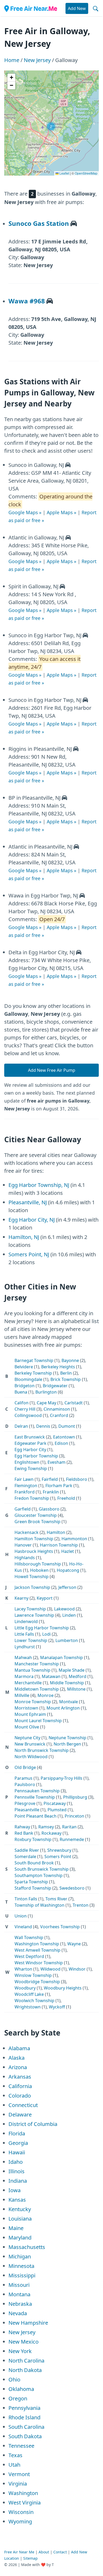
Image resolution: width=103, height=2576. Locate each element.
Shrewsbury (59, 1850)
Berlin (66, 1373)
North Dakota (25, 2370)
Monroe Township (33, 1702)
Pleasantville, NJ (28, 1202)
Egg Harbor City (30, 1450)
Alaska (17, 2058)
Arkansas (20, 2077)
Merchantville (28, 1683)
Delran (21, 1426)
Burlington (46, 1392)
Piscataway (55, 1803)
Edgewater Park (31, 1443)
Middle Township (67, 1683)
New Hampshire (28, 2323)
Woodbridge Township (37, 1982)
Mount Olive (27, 1727)
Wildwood (50, 1969)
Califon (22, 1403)
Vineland (23, 1927)
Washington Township (37, 1944)
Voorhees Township (60, 1927)
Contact (60, 2552)
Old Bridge (25, 1767)
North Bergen (67, 1744)
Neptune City (27, 1738)
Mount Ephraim (30, 1714)
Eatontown (64, 1437)
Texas (15, 2455)
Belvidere (24, 1367)
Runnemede (72, 1839)
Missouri (19, 2285)
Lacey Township (30, 1609)
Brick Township (66, 1379)
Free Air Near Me (19, 2552)
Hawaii (17, 2152)
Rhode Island (24, 2417)
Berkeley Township (33, 1373)
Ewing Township (31, 1468)
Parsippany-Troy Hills (62, 1778)
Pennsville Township (35, 1797)
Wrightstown (28, 2007)
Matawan (51, 1676)
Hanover (23, 1545)
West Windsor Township (39, 1963)
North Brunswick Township (42, 1750)
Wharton (23, 1969)
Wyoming (20, 2521)
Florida (17, 2133)
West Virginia (25, 2503)
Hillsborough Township (38, 1564)
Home (12, 60)
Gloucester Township (36, 1515)
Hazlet (68, 1551)
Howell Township (32, 1577)
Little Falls (24, 1634)
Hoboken (39, 1570)
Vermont (19, 2474)
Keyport (45, 1598)
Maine (16, 2228)
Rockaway (51, 1833)
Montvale (69, 1702)
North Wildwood (31, 1757)
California (20, 2086)
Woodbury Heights (63, 1988)
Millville (22, 1695)
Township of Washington (39, 1905)
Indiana (18, 2181)
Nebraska (20, 2304)
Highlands (25, 1558)
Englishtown (27, 1462)
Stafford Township (33, 1888)
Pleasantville (27, 1810)
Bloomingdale (28, 1379)
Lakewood (64, 1609)
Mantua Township (32, 1670)
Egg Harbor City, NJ (32, 1220)
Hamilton (56, 1532)
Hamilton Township (34, 1539)
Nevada (18, 2313)
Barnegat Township (34, 1360)
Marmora (24, 1676)
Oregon (18, 2398)
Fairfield (50, 1479)
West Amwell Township (38, 1950)
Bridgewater (55, 1386)
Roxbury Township (33, 1839)
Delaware (20, 2115)
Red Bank (24, 1833)
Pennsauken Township (37, 1791)
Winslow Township (33, 1975)
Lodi (46, 1634)
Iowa (15, 2190)
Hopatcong (68, 1570)
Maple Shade (72, 1670)
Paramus (24, 1778)
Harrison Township (59, 1545)
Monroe (46, 1695)
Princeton (74, 1816)
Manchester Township (37, 1664)
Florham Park (59, 1486)
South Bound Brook (34, 1863)
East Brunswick (30, 1437)
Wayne (74, 1944)
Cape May (46, 1403)
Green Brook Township (38, 1522)
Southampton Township (39, 1875)
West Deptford (29, 1956)
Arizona (18, 2067)
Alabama (19, 2048)
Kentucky (20, 2209)
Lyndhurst (25, 1647)
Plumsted (57, 1810)
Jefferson (67, 1587)
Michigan (20, 2256)
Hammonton (74, 1539)
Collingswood (28, 1415)
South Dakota (25, 2436)
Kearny (22, 1598)
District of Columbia (33, 2124)
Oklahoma (21, 2389)
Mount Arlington (63, 1708)
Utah (14, 2465)
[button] (51, 126)
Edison (61, 1443)
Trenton (81, 1905)
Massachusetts (27, 2247)
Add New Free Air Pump (52, 1070)
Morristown (26, 1708)
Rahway (22, 1827)
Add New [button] (77, 8)
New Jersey (37, 60)
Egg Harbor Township (36, 1456)
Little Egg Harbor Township (42, 1628)
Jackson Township (32, 1587)
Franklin (51, 1492)
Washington (23, 2493)
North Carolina (26, 2361)
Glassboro (49, 1509)
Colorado (20, 2096)
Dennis (43, 1426)
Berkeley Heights (58, 1367)
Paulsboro (25, 1784)
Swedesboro (72, 1888)
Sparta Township (31, 1882)
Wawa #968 (27, 301)
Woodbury (25, 1988)
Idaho (16, 2162)
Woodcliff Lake (29, 1994)
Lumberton (67, 1640)
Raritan (69, 1827)
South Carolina (26, 2427)
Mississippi (22, 2275)
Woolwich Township (34, 2001)
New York (20, 2351)
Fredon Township (32, 1498)
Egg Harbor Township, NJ (39, 1185)
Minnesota (21, 2266)
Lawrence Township (34, 1615)
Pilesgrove (25, 1803)
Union (21, 1916)
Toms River (56, 1899)
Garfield (23, 1509)
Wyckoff (57, 2007)
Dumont (67, 1426)
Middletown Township (37, 1689)
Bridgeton (25, 1386)
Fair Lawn (24, 1479)
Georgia (18, 2143)
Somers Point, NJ (29, 1254)
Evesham (57, 1462)
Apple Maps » (62, 512)
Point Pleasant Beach (36, 1816)
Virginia (18, 2484)
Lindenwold (26, 1621)
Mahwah (23, 1657)
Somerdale (25, 1856)
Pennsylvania (24, 2408)
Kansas (17, 2200)
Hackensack (27, 1532)
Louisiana (20, 2219)
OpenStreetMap (86, 173)
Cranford (59, 1415)
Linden (69, 1615)
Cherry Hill (25, 1409)
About (44, 2552)
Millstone (76, 1689)
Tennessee (21, 2446)
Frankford (25, 1492)
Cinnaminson (57, 1409)
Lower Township (31, 1640)
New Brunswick (30, 1744)
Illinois (17, 2171)
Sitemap (31, 2558)
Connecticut (23, 2105)
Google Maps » (25, 512)
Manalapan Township (62, 1657)
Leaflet (64, 173)
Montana (19, 2294)
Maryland (20, 2238)
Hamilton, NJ (24, 1237)
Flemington (26, 1486)
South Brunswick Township (42, 1869)
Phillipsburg (75, 1797)
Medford (78, 1676)
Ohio (14, 2379)
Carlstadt (74, 1403)
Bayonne (70, 1360)
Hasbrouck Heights (34, 1551)
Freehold (66, 1498)
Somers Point (58, 1856)
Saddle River (27, 1850)
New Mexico (24, 2342)
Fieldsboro (77, 1479)
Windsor (77, 1969)
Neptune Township (67, 1738)
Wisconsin (21, 2512)
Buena (21, 1392)
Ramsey (46, 1827)
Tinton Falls (26, 1899)
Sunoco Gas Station (39, 223)
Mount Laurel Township (38, 1721)
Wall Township (29, 1937)
